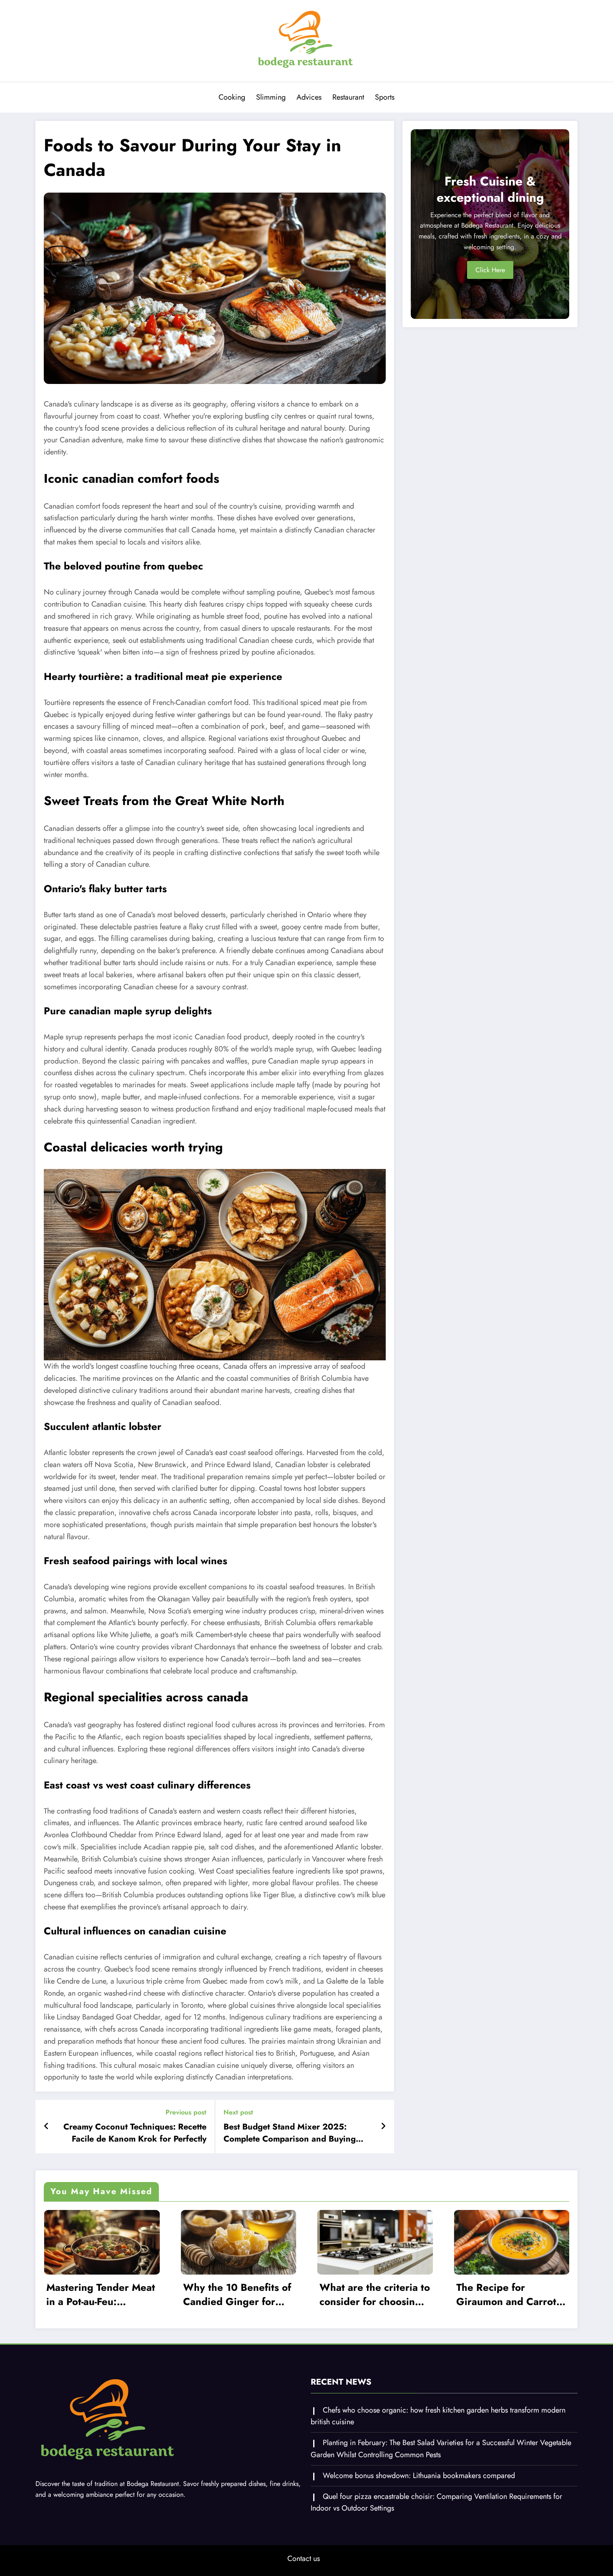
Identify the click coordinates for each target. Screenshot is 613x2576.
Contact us (304, 2558)
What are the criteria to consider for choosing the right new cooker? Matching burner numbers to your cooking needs (375, 2294)
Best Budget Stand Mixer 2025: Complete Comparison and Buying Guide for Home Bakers (290, 2133)
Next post (238, 2112)
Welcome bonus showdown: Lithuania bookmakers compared (419, 2476)
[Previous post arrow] (46, 2127)
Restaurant (348, 97)
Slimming (271, 97)
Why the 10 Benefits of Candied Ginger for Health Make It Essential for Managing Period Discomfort (237, 2294)
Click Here (490, 270)
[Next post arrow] (383, 2127)
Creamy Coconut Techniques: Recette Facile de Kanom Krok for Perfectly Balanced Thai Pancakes (135, 2133)
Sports (385, 97)
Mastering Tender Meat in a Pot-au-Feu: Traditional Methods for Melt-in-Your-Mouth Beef (101, 2294)
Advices (309, 97)
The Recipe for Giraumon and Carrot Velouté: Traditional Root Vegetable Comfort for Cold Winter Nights (506, 2294)
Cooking (232, 97)
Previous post (186, 2112)
